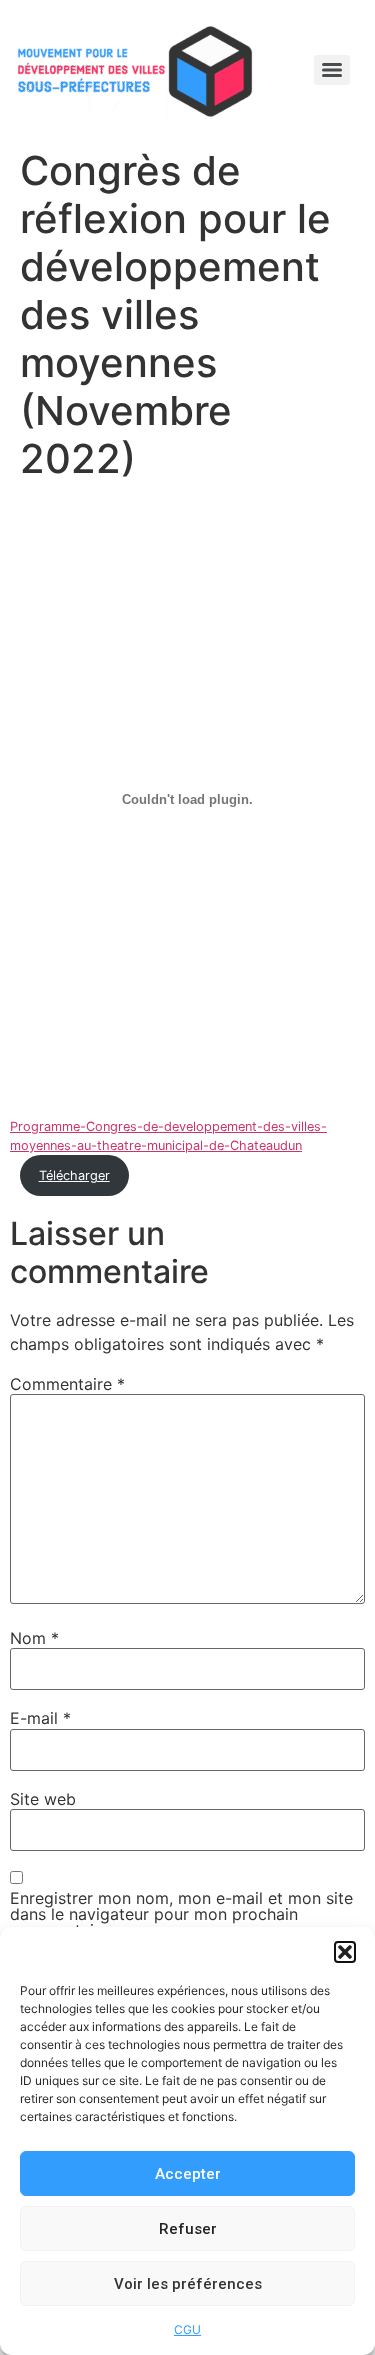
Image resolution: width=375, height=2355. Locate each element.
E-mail (40, 1718)
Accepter (188, 2174)
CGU (187, 2329)
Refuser (188, 2229)
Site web (43, 1799)
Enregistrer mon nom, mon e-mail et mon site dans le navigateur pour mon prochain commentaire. (181, 1914)
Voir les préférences (188, 2284)
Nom (34, 1638)
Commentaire (67, 1384)
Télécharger (74, 1175)
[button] (345, 1952)
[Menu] (332, 70)
